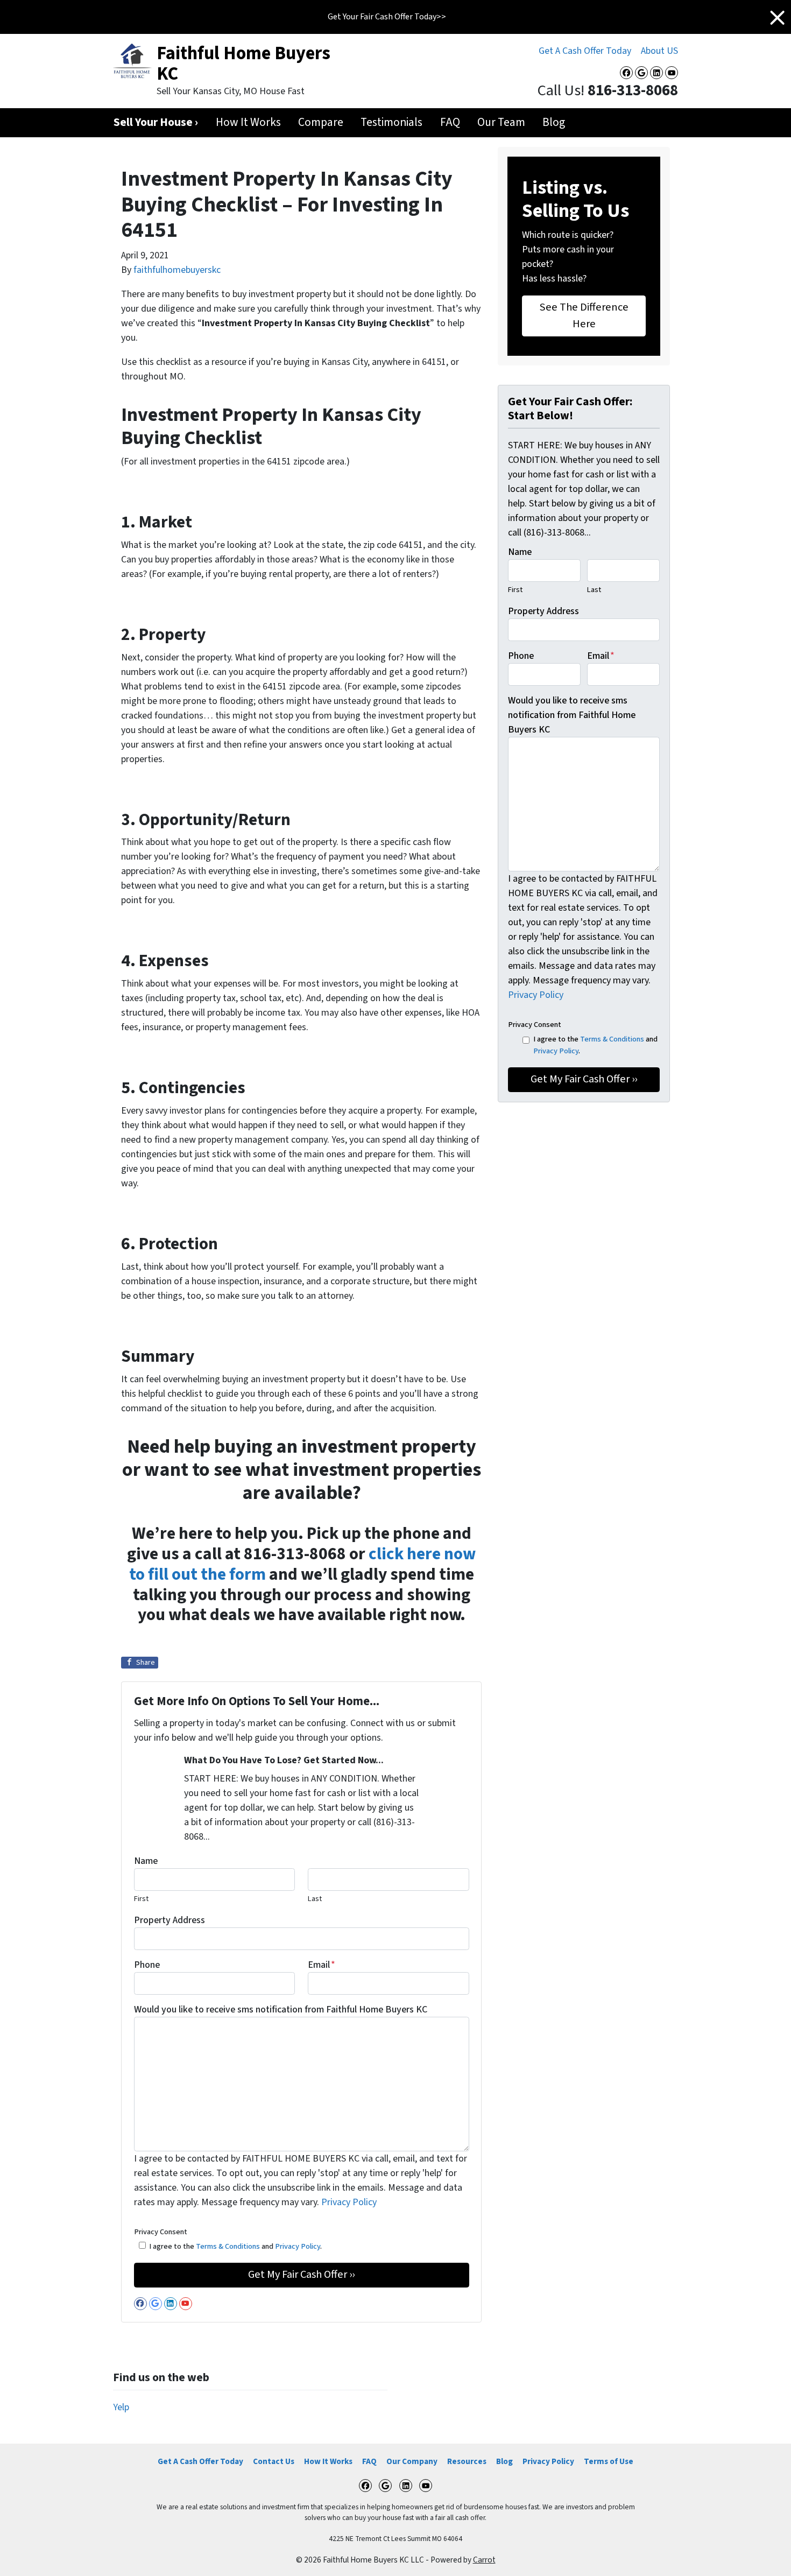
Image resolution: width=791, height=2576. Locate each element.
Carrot (484, 2560)
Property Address (169, 1920)
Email (322, 1965)
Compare (321, 122)
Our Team (501, 122)
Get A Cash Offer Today (585, 51)
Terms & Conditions (228, 2246)
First (141, 1899)
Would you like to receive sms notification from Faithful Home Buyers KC (281, 2010)
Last (315, 1899)
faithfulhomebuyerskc (177, 270)
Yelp (121, 2407)
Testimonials (391, 122)
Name (146, 1861)
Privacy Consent (161, 2232)
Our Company (412, 2461)
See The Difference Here (584, 315)
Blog (554, 122)
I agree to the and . (235, 2246)
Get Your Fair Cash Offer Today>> (387, 17)
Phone (147, 1965)
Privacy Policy (349, 2202)
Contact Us (274, 2461)
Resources (467, 2461)
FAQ (450, 122)
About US (659, 51)
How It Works (248, 122)
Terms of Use (609, 2461)
